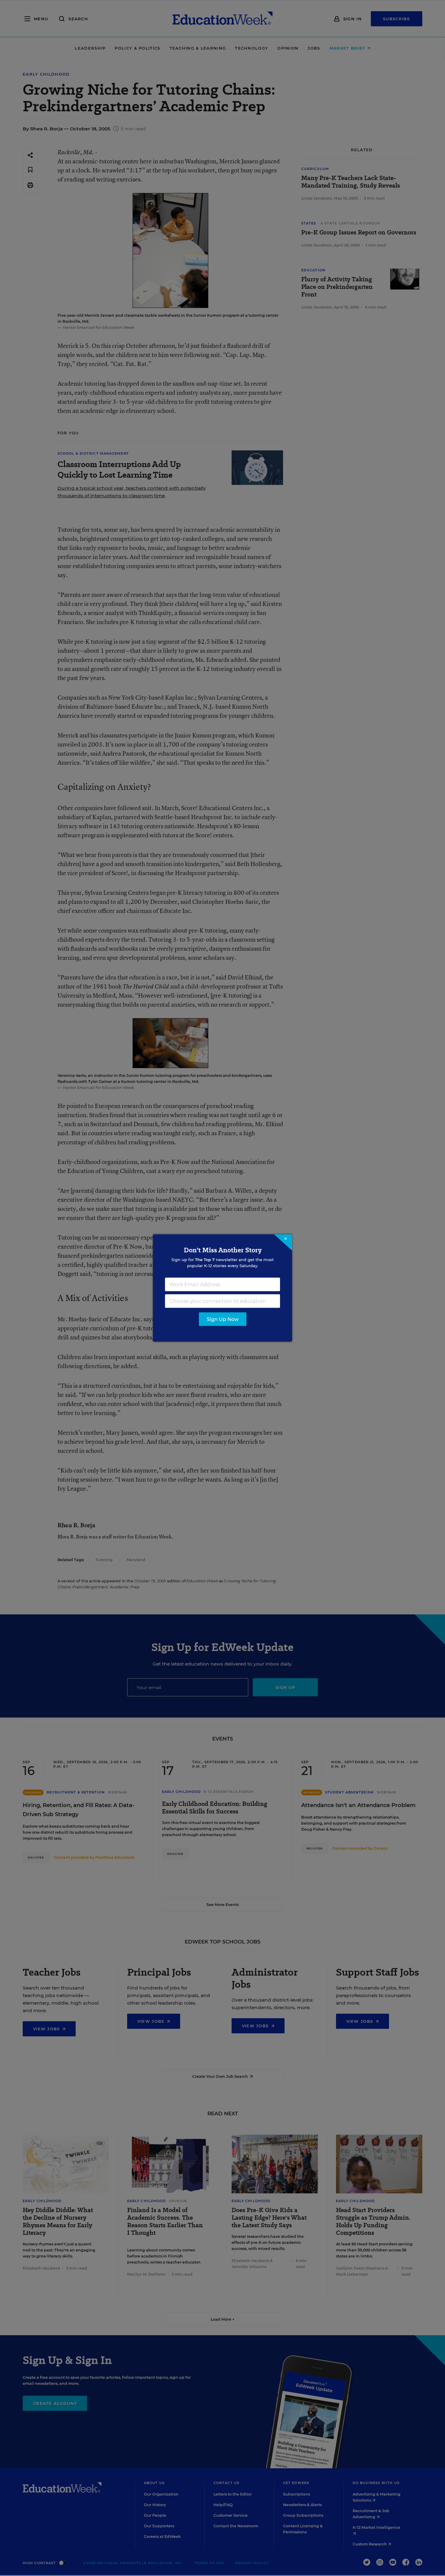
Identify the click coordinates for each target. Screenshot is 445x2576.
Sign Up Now (223, 1319)
